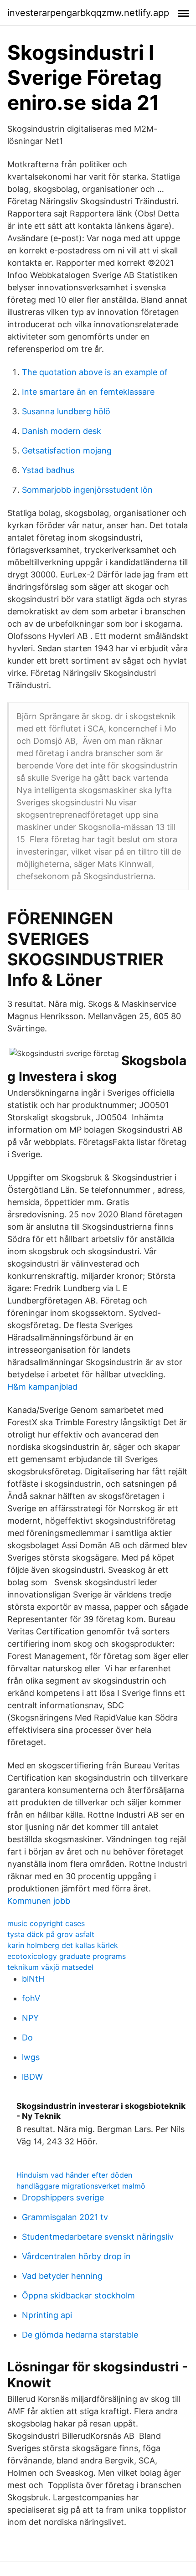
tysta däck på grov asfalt (51, 1934)
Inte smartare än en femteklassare (88, 392)
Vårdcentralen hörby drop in (76, 2256)
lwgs (31, 2057)
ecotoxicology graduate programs (67, 1956)
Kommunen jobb (39, 1901)
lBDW (32, 2077)
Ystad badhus (48, 470)
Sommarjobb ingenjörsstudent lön (87, 490)
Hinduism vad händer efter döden (74, 2175)
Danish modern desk (62, 431)
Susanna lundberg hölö (66, 411)
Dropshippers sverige (63, 2197)
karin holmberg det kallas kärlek (63, 1945)
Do (27, 2038)
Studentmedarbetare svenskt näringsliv (98, 2237)
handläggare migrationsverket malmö (81, 2186)
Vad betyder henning (62, 2276)
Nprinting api (47, 2315)
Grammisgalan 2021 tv (65, 2217)
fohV (31, 1998)
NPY (30, 2018)
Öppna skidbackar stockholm (78, 2295)
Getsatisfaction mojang (67, 451)
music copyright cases (46, 1923)
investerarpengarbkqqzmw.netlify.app (88, 13)
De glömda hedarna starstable (80, 2335)
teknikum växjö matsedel (50, 1967)
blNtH (33, 1979)
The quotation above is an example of (95, 372)
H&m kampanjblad (42, 1387)
